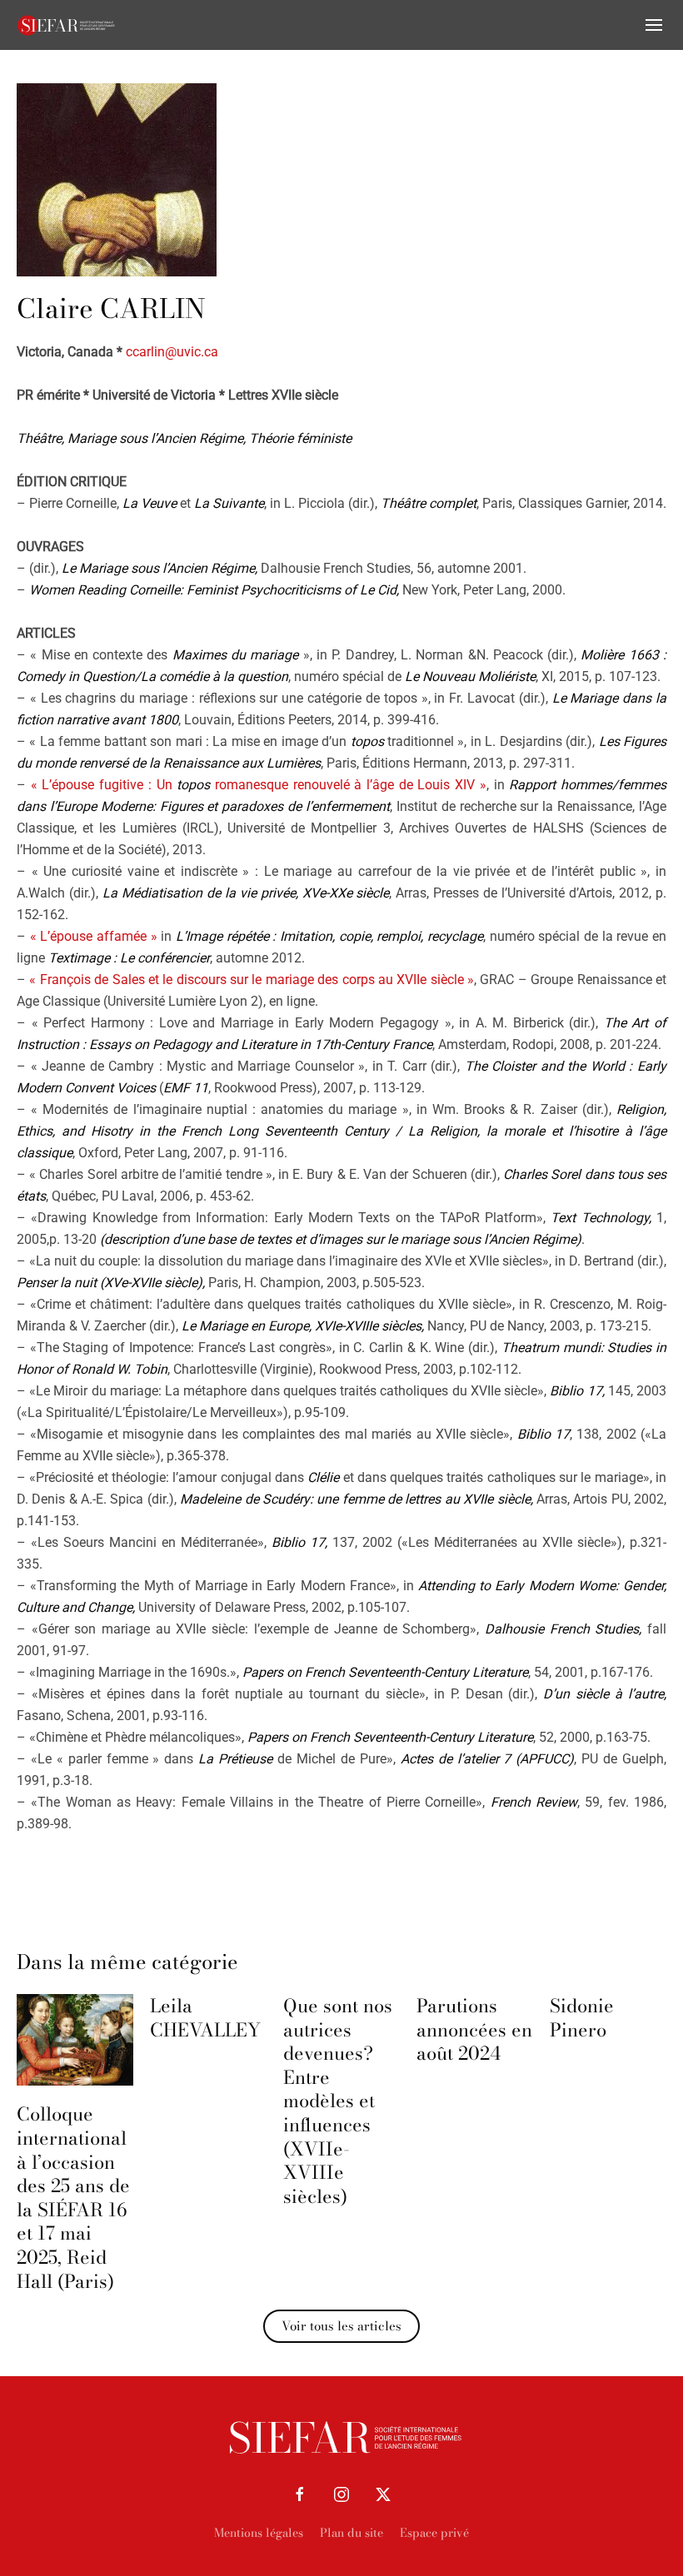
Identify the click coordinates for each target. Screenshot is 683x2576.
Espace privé (434, 2533)
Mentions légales (259, 2533)
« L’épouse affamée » (94, 936)
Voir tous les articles (341, 2326)
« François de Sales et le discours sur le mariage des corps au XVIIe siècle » (252, 980)
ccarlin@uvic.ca (172, 352)
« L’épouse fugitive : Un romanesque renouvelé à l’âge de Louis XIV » (259, 785)
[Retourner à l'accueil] (67, 25)
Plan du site (351, 2533)
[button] (654, 25)
